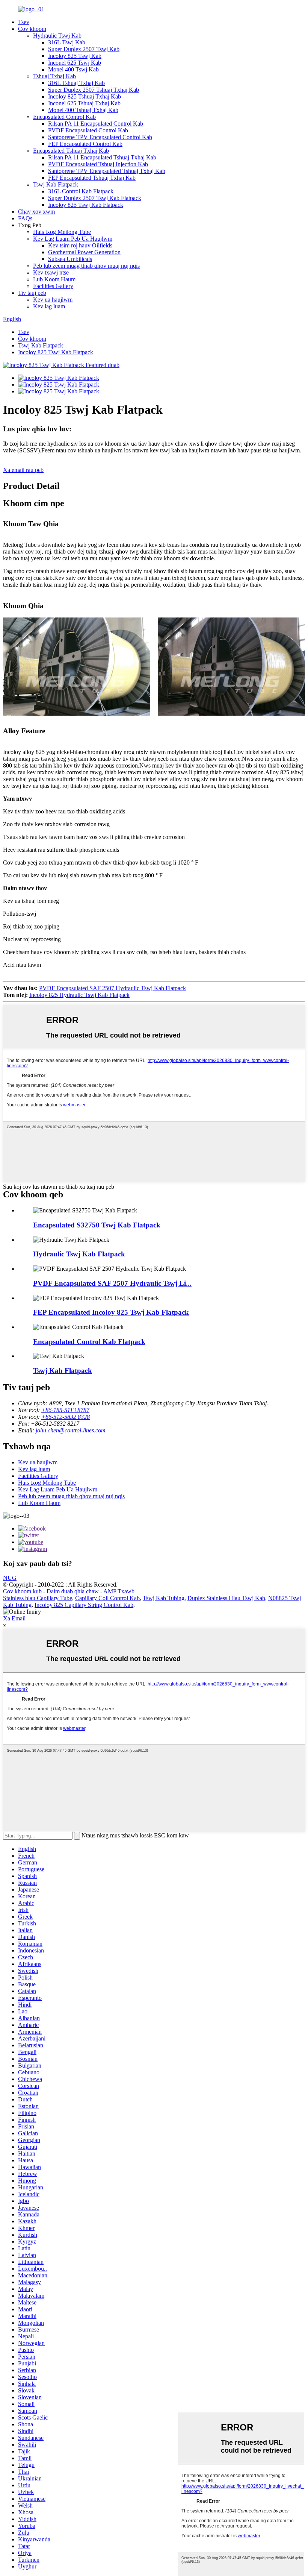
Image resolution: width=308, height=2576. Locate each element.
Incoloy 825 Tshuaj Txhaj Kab (85, 96)
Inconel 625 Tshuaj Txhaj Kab (84, 103)
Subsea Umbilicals (70, 259)
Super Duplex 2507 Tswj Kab (84, 49)
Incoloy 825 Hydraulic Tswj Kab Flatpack (79, 995)
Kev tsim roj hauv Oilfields (80, 245)
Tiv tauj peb (32, 293)
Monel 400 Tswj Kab (73, 69)
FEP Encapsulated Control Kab (85, 144)
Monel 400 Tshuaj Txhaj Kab (83, 110)
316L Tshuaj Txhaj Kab (76, 83)
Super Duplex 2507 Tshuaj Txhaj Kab (94, 90)
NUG (10, 1578)
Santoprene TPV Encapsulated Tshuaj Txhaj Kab (107, 171)
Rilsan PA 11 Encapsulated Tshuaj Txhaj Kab (102, 157)
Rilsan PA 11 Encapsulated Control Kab (96, 124)
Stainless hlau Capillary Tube (38, 1598)
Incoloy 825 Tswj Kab (75, 56)
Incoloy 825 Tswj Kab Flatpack (86, 205)
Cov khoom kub (22, 1591)
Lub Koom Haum (54, 279)
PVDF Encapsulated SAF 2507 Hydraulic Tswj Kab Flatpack (112, 988)
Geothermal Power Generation (84, 252)
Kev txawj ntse (51, 272)
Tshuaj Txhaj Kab (54, 76)
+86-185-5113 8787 (65, 1410)
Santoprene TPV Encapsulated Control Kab (100, 137)
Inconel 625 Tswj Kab (75, 63)
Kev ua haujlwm (53, 300)
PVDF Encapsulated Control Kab (88, 130)
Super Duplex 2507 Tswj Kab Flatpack (95, 198)
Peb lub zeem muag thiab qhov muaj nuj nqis (86, 266)
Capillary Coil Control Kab (107, 1598)
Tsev (24, 22)
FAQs (25, 218)
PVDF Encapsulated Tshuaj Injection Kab (98, 164)
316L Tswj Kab (67, 42)
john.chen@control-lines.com (71, 1430)
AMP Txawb (119, 1591)
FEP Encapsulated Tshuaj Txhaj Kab (92, 178)
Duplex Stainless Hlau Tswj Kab (226, 1598)
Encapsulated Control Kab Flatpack (89, 1342)
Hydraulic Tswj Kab (57, 36)
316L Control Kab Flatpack (81, 191)
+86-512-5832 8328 (66, 1417)
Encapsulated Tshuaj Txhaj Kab (71, 151)
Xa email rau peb (23, 470)
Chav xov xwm (36, 212)
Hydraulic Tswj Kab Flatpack (79, 1254)
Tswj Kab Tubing (164, 1598)
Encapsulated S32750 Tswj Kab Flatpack (97, 1225)
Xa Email (14, 1618)
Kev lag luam (49, 306)
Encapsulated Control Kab (64, 117)
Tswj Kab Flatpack (56, 184)
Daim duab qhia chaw (73, 1591)
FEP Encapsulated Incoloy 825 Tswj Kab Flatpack (111, 1312)
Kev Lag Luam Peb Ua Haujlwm (73, 239)
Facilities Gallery (53, 286)
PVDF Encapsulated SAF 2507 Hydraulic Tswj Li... (112, 1283)
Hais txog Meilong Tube (62, 232)
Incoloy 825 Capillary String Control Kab (84, 1605)
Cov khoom (32, 29)
